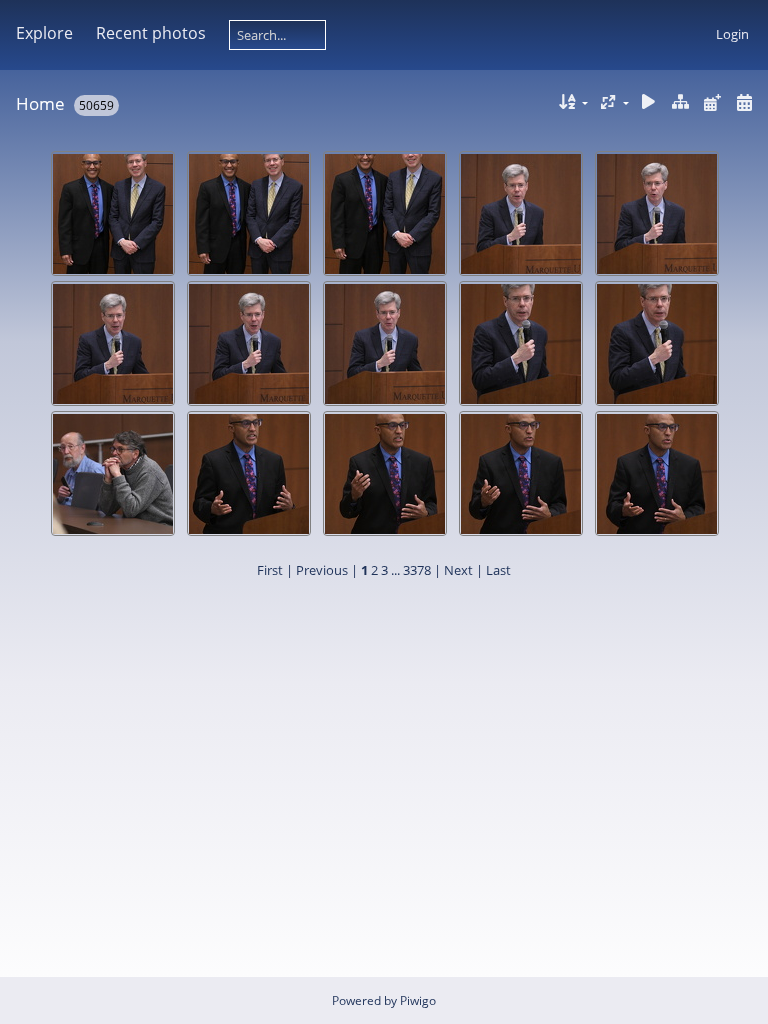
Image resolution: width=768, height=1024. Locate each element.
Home (40, 103)
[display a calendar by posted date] (712, 102)
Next (458, 570)
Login (732, 34)
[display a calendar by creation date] (744, 102)
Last (498, 570)
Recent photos (151, 33)
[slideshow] (649, 102)
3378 (417, 570)
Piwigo (418, 1000)
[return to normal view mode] (681, 102)
